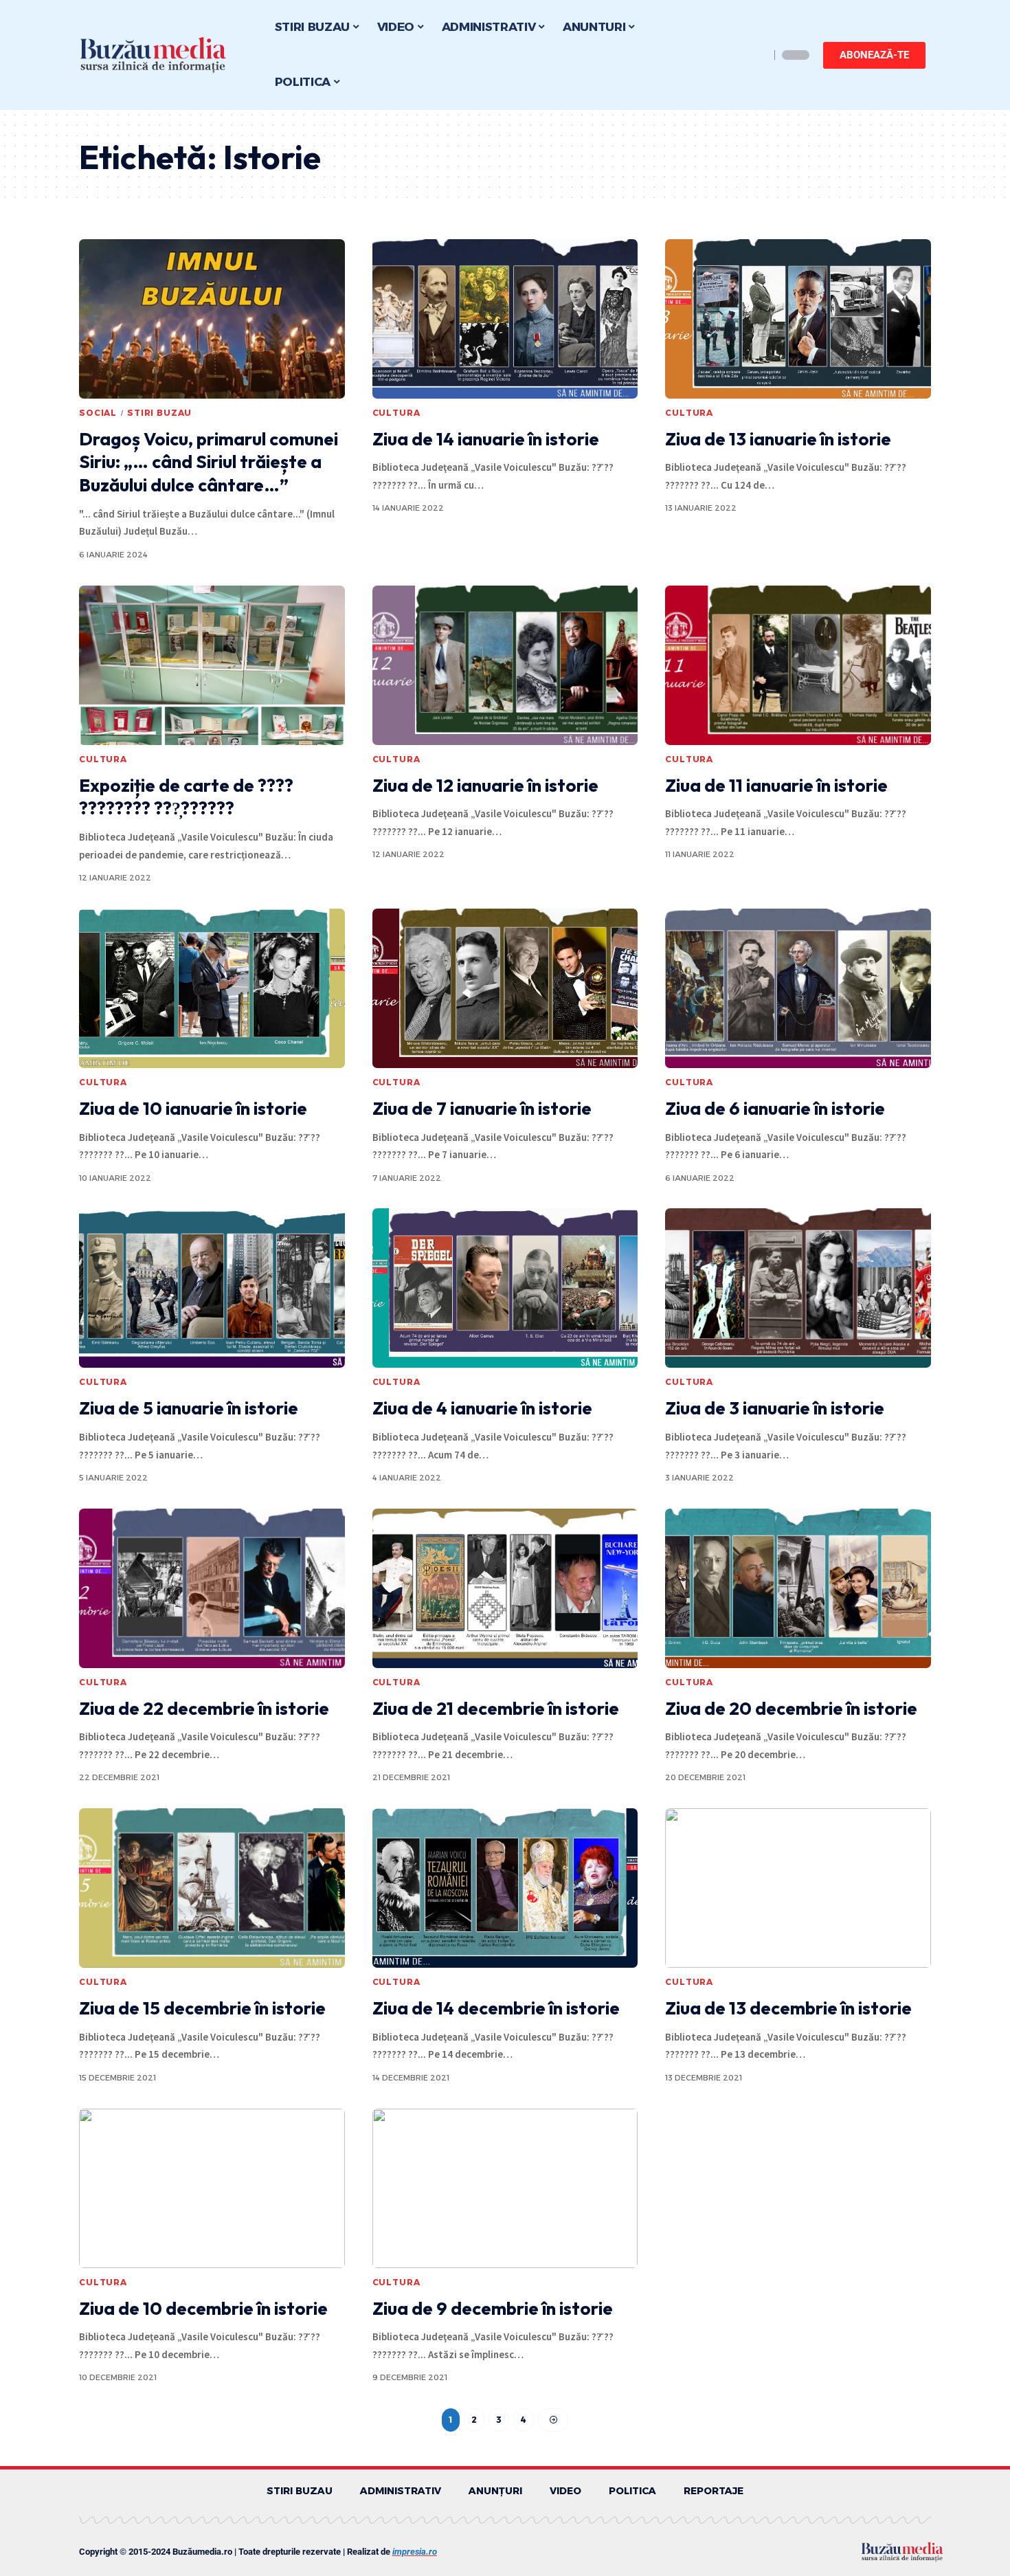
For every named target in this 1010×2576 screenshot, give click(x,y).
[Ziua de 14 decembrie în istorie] (505, 1888)
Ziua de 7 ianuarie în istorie (482, 1108)
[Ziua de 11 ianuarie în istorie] (798, 665)
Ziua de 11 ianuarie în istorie (776, 785)
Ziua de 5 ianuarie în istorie (189, 1408)
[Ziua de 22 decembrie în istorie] (212, 1588)
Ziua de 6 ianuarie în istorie (775, 1108)
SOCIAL (98, 413)
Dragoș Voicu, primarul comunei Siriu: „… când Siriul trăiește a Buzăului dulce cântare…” (209, 462)
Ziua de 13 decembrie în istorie (788, 2008)
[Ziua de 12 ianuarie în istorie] (505, 665)
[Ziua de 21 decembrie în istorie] (505, 1588)
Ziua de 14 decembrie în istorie (496, 2008)
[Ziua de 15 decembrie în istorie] (212, 1888)
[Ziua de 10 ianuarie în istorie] (212, 988)
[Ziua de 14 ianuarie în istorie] (505, 319)
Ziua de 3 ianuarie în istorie (775, 1408)
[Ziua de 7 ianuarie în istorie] (505, 988)
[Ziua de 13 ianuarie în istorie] (798, 319)
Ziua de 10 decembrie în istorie (203, 2308)
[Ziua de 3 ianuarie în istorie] (798, 1288)
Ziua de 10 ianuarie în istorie (193, 1108)
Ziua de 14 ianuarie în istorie (486, 439)
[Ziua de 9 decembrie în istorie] (505, 2188)
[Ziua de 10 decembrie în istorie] (212, 2188)
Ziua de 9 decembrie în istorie (493, 2308)
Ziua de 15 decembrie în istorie (202, 2008)
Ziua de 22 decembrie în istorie (204, 1708)
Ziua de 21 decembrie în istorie (496, 1708)
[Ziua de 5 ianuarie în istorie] (212, 1288)
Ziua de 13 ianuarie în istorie (778, 439)
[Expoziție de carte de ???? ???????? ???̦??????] (212, 665)
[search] (756, 55)
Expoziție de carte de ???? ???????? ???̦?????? (186, 797)
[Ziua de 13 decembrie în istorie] (798, 1888)
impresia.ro (415, 2552)
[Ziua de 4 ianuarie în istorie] (505, 1288)
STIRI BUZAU (159, 413)
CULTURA (396, 413)
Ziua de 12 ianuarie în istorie (485, 785)
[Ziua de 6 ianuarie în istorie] (798, 988)
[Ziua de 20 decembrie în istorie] (798, 1588)
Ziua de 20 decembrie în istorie (791, 1708)
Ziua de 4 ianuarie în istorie (482, 1408)
